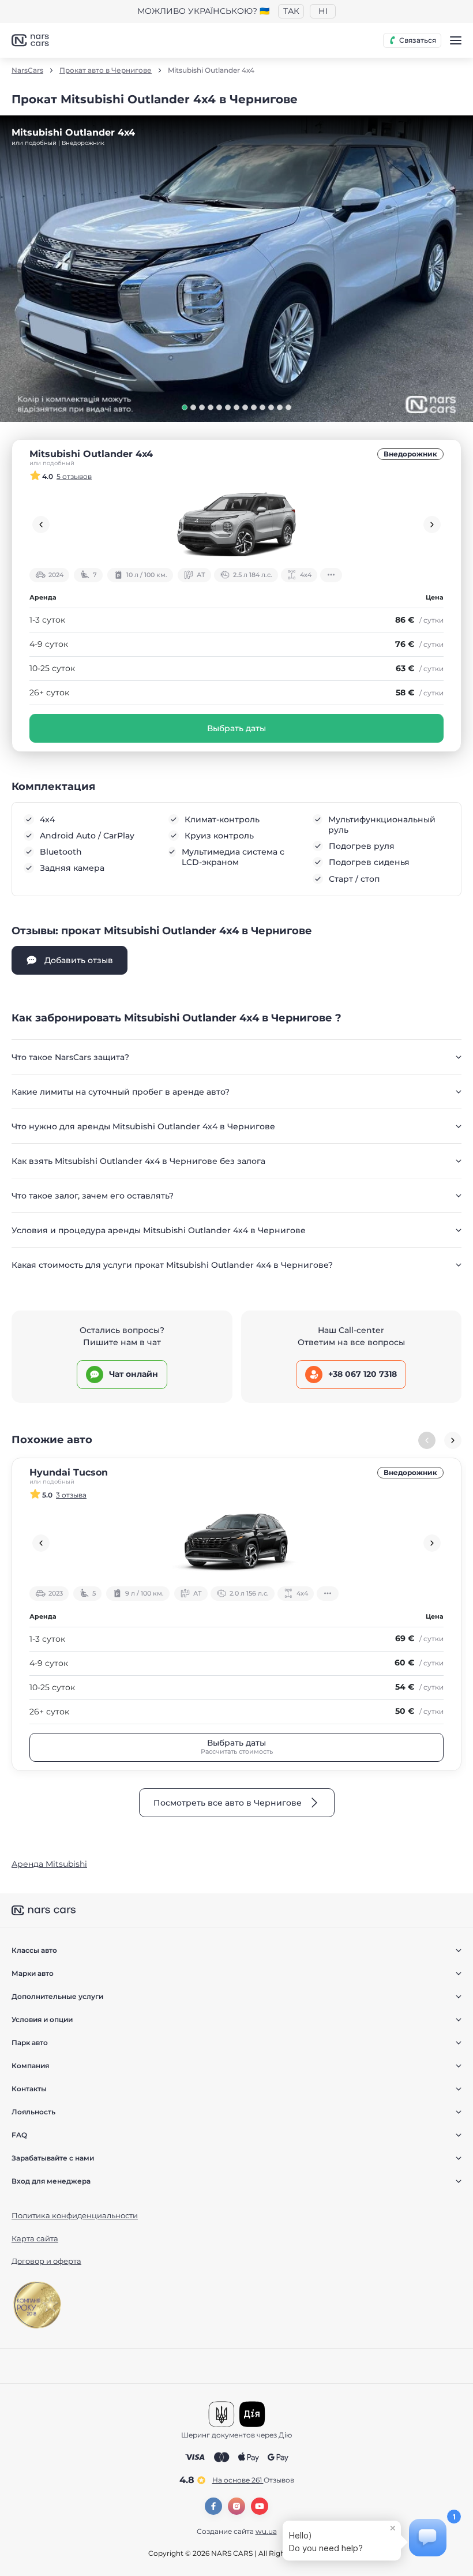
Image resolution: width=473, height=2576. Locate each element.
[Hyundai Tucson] (236, 1543)
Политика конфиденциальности (75, 2215)
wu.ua (266, 2531)
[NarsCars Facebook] (213, 2506)
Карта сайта (35, 2238)
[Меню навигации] (456, 40)
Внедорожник (410, 454)
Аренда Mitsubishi (49, 1864)
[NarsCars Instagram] (236, 2506)
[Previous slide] (41, 525)
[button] (185, 407)
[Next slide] (432, 525)
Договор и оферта (46, 2261)
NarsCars (27, 70)
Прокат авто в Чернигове (106, 70)
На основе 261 (253, 2480)
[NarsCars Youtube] (260, 2506)
